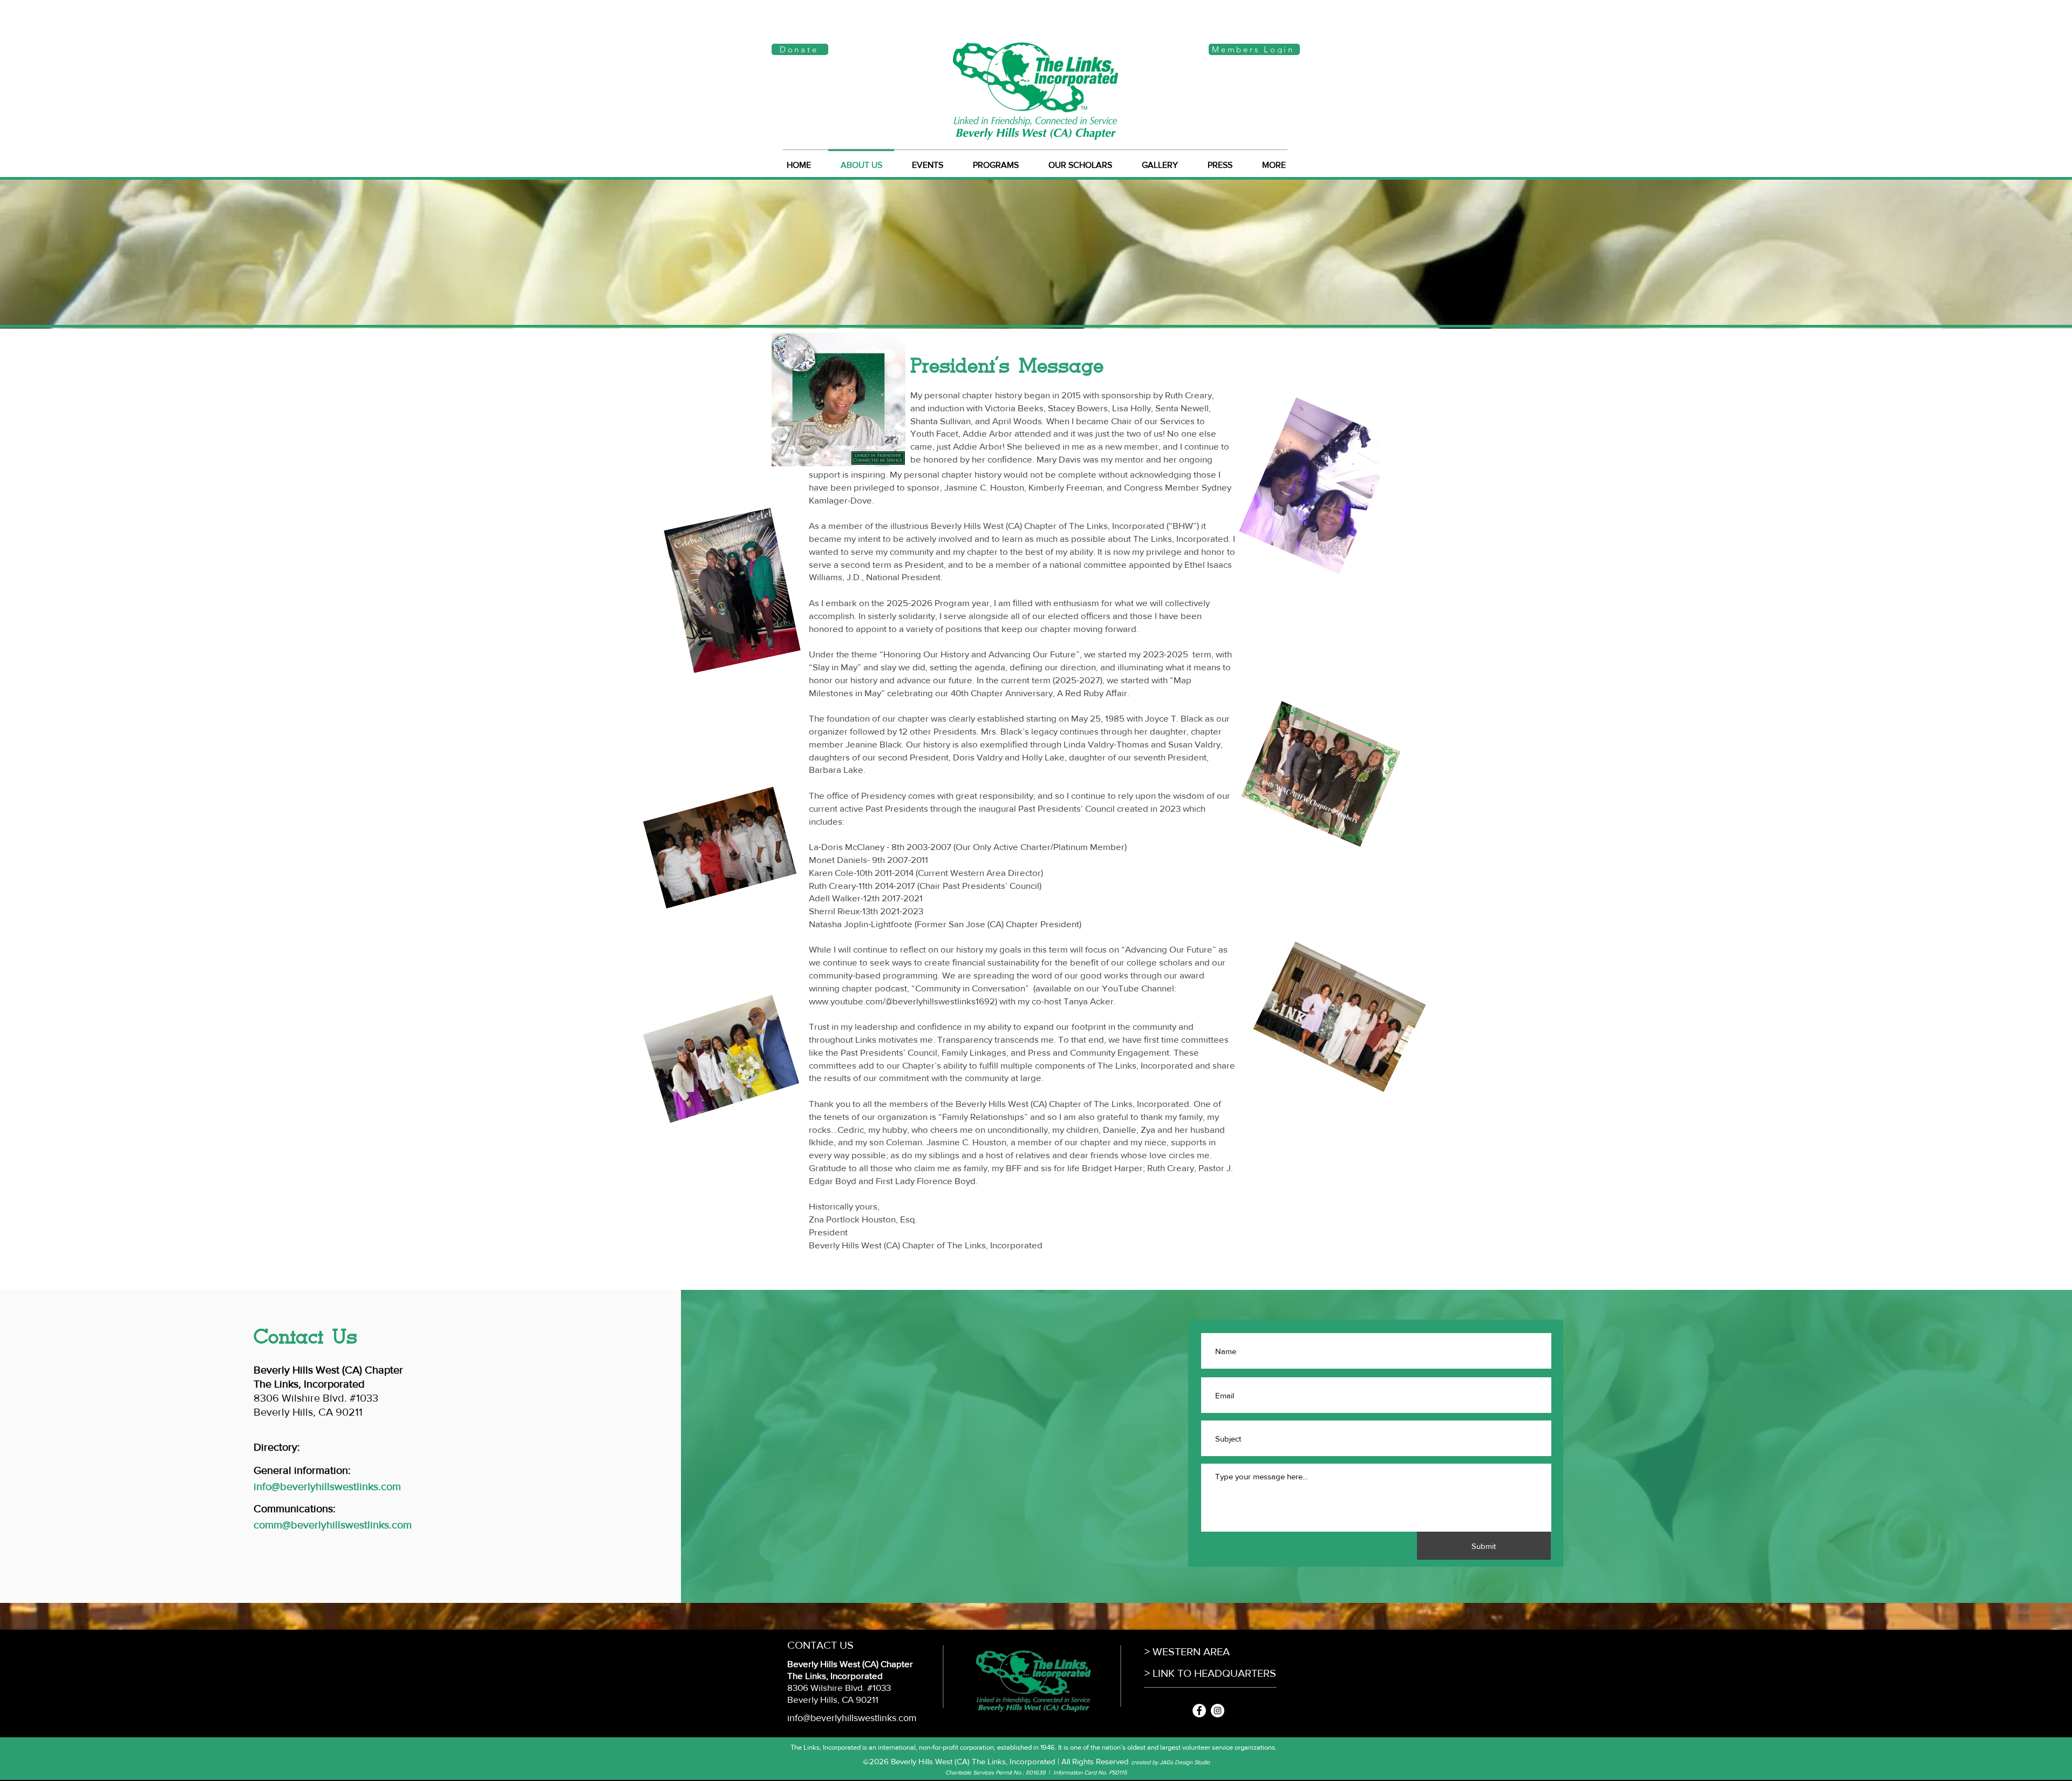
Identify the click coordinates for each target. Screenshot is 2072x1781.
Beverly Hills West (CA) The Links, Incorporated (973, 1761)
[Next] (1999, 254)
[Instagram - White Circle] (1218, 1711)
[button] (1160, 160)
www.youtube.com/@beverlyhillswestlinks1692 (902, 1001)
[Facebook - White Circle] (1199, 1711)
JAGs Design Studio (1185, 1762)
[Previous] (73, 254)
